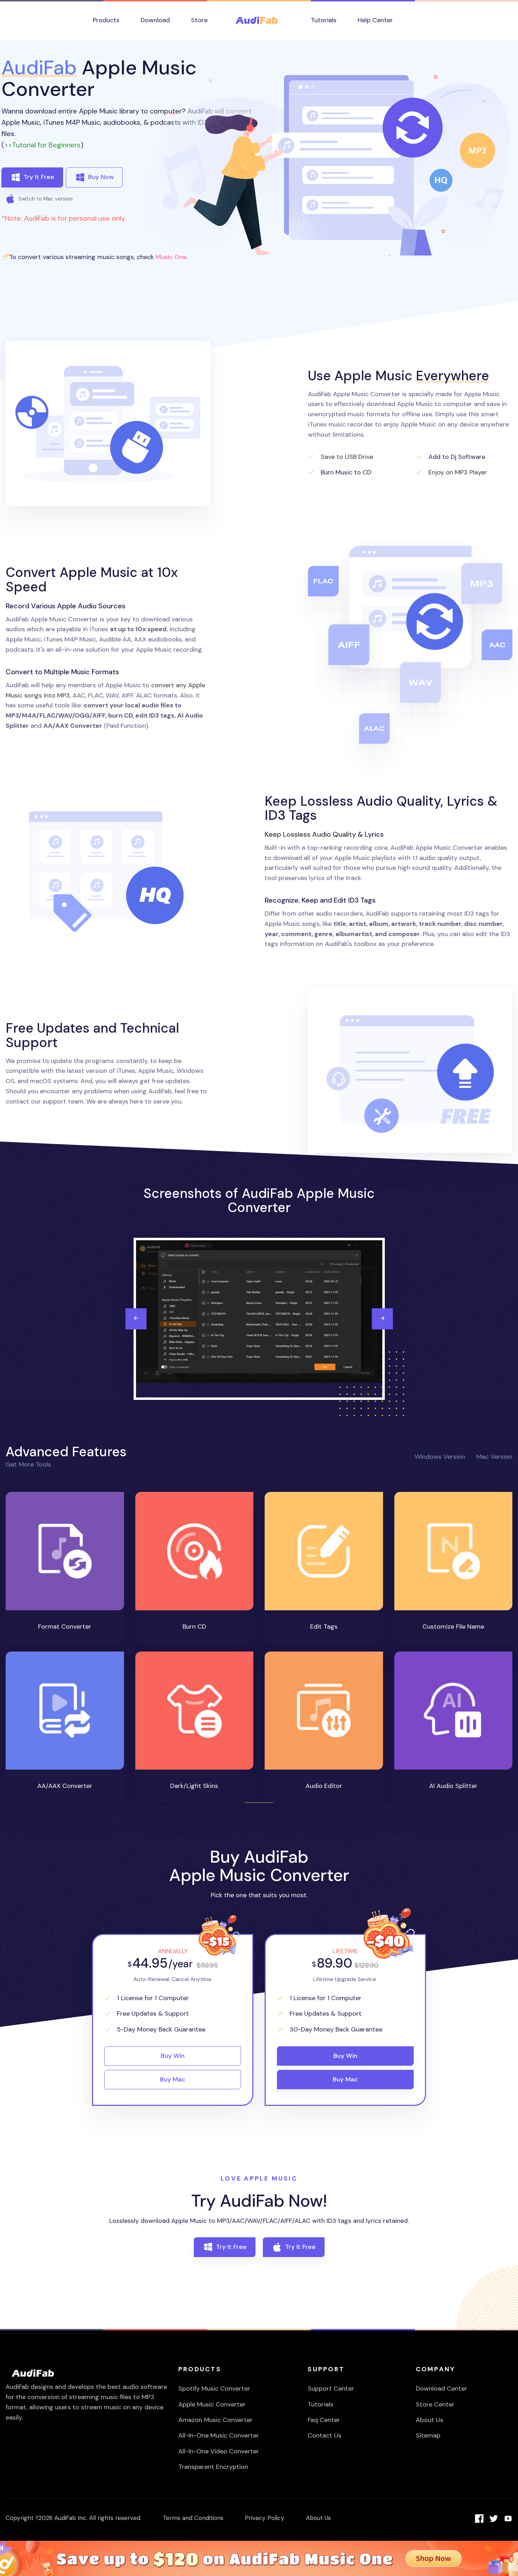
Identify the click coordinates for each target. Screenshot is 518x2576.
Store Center (435, 2404)
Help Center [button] (375, 20)
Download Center (442, 2389)
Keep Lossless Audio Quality (310, 834)
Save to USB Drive (347, 457)
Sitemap (428, 2435)
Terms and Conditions (193, 2518)
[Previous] (136, 1319)
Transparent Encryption (213, 2467)
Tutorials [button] (324, 20)
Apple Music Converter (212, 2404)
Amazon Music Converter (215, 2420)
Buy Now (101, 177)
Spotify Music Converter (214, 2389)
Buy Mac (173, 2079)
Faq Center (324, 2420)
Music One (171, 257)
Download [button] (155, 20)
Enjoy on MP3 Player (458, 472)
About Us (430, 2420)
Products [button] (106, 20)
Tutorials (320, 2404)
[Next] (382, 1319)
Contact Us (325, 2435)
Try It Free (39, 177)
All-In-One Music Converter (219, 2435)
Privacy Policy (265, 2518)
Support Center (331, 2389)
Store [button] (199, 20)
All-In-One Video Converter (219, 2451)
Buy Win (173, 2056)
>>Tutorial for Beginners (42, 145)
